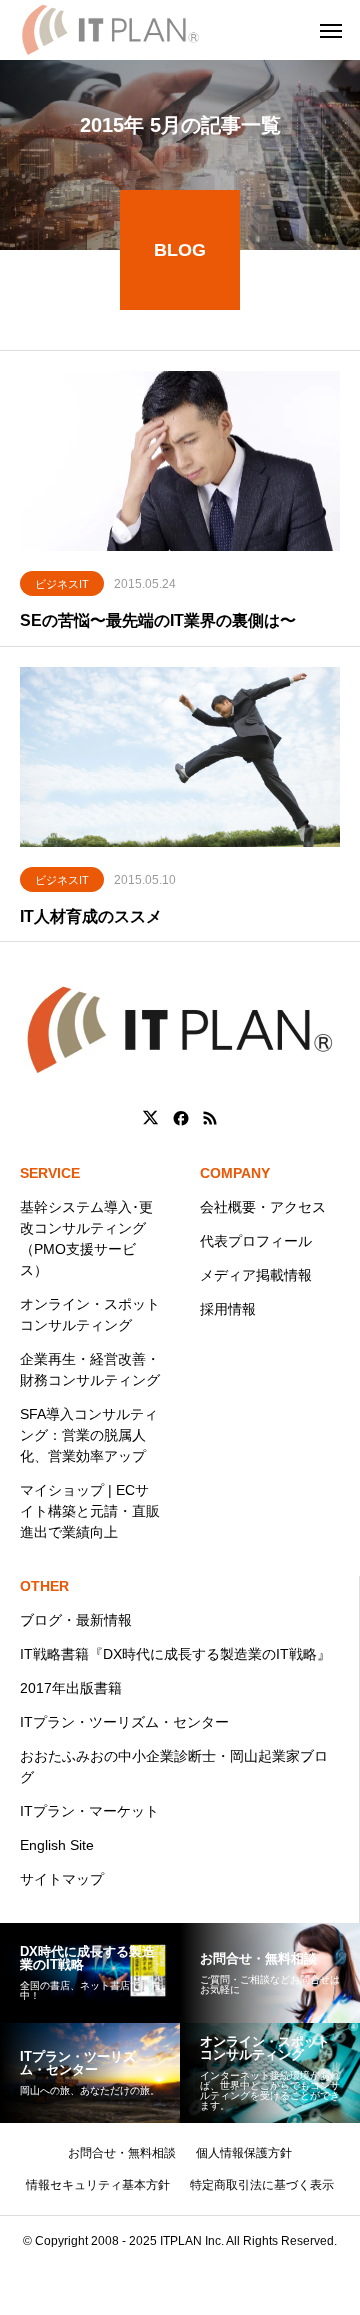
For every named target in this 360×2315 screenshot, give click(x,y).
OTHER (44, 1586)
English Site (57, 1845)
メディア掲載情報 (256, 1275)
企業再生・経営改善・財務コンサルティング (90, 1369)
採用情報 (228, 1309)
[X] (151, 1118)
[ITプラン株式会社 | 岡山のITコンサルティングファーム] (110, 30)
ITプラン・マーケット (89, 1811)
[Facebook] (181, 1118)
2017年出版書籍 (71, 1688)
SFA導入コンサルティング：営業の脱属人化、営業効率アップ (89, 1435)
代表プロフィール (256, 1241)
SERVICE (50, 1173)
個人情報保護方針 (244, 2153)
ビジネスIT (62, 584)
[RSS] (210, 1118)
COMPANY (235, 1173)
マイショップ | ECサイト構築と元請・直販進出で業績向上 (90, 1511)
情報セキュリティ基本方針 (98, 2185)
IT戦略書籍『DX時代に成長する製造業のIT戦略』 (175, 1654)
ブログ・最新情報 (76, 1620)
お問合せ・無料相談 (122, 2153)
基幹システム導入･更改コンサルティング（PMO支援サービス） (86, 1238)
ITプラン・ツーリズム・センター (124, 1722)
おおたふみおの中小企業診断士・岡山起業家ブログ (174, 1766)
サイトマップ (62, 1879)
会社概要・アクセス (263, 1207)
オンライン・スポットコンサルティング (90, 1314)
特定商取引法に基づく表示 (262, 2185)
